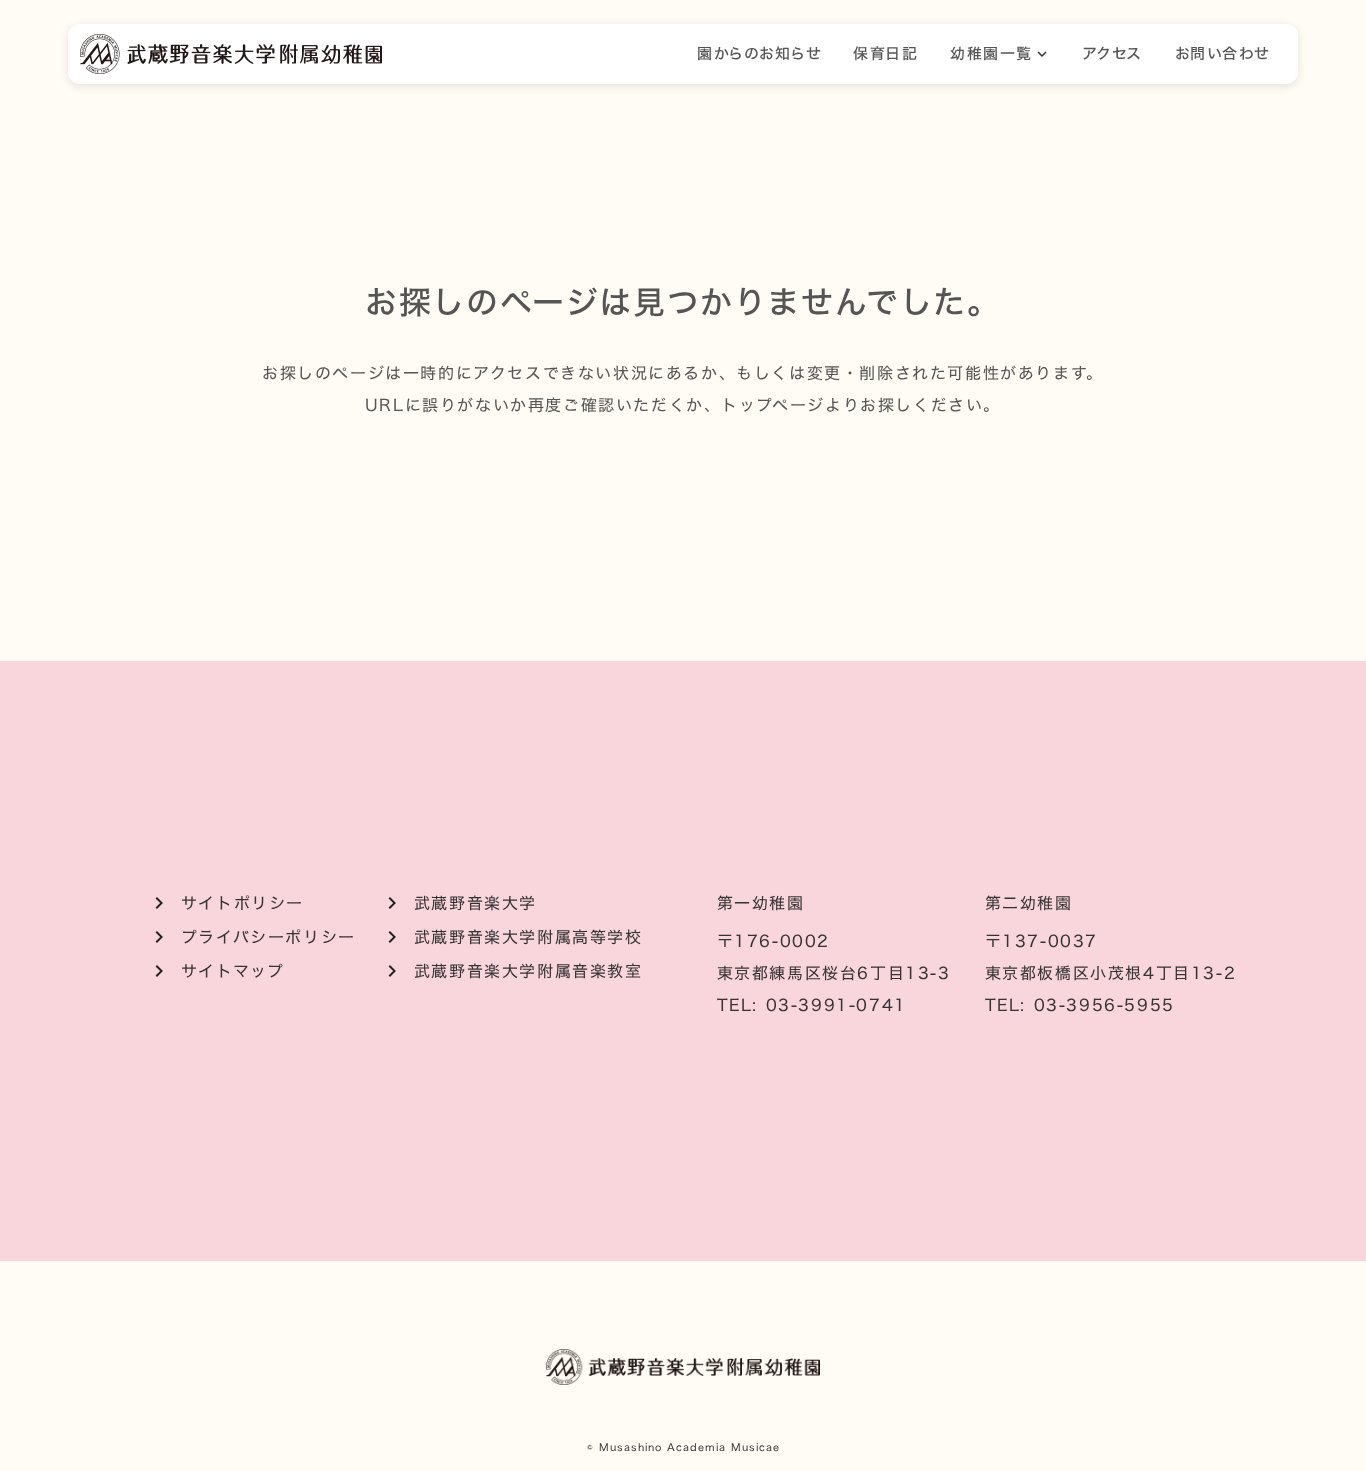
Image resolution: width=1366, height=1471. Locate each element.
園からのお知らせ (759, 54)
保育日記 (885, 54)
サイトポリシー (242, 903)
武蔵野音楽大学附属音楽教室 (528, 971)
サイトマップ (233, 971)
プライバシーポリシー (268, 937)
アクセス (1113, 54)
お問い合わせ (1222, 54)
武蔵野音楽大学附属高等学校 (528, 937)
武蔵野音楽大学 (475, 903)
